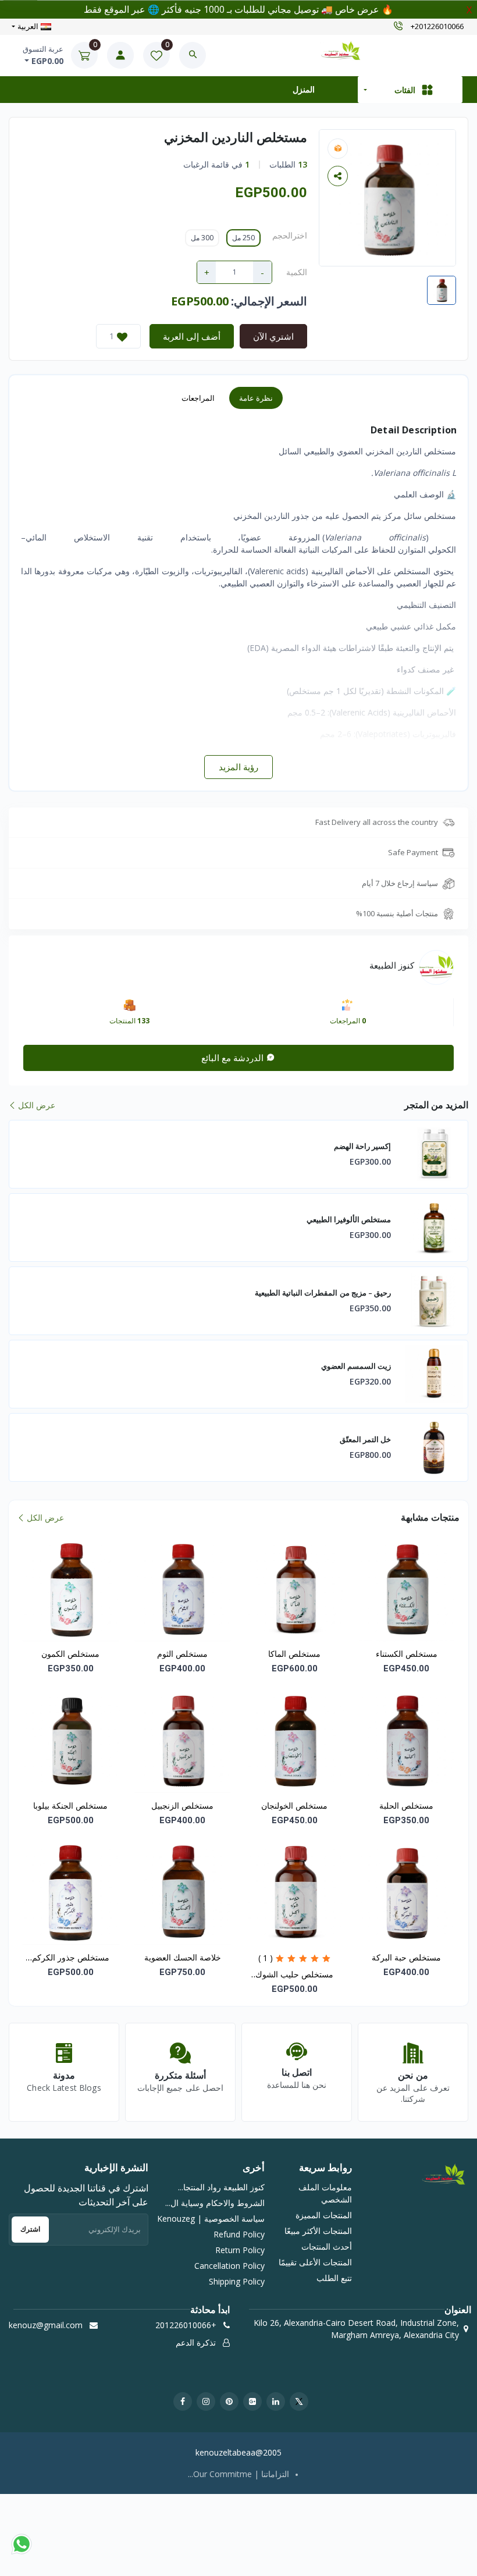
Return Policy (240, 2250)
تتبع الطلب (334, 2278)
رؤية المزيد (238, 767)
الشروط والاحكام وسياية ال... (215, 2203)
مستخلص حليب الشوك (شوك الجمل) (294, 1975)
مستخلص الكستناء (407, 1654)
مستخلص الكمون (70, 1654)
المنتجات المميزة (324, 2215)
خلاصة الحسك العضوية (183, 1957)
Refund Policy (239, 2234)
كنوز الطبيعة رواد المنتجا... (221, 2187)
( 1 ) (266, 1958)
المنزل (304, 89)
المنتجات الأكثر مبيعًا (318, 2231)
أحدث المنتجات (327, 2246)
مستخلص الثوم (182, 1654)
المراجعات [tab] (198, 398)
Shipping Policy (237, 2281)
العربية (28, 26)
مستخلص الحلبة (406, 1805)
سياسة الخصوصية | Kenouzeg (211, 2219)
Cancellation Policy (229, 2266)
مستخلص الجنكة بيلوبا (70, 1805)
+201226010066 (437, 27)
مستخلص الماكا (294, 1654)
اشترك (30, 2229)
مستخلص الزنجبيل (182, 1805)
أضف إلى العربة (192, 336)
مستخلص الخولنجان (294, 1805)
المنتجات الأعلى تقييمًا (315, 2262)
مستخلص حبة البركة (406, 1957)
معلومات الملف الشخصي (325, 2193)
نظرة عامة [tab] (256, 398)
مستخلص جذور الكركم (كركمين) (71, 1958)
